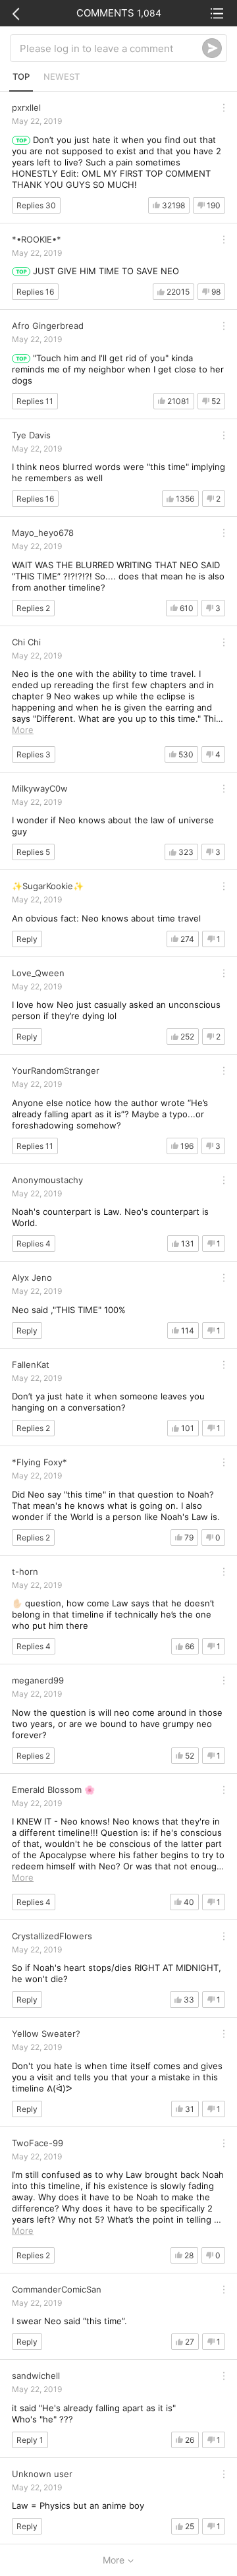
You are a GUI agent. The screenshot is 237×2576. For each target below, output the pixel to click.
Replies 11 (35, 401)
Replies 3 (34, 754)
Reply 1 (30, 2440)
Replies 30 (36, 205)
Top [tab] (21, 76)
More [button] (23, 730)
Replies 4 (34, 1244)
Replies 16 (35, 292)
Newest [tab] (62, 76)
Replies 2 (33, 608)
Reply (27, 939)
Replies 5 (33, 852)
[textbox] (111, 48)
